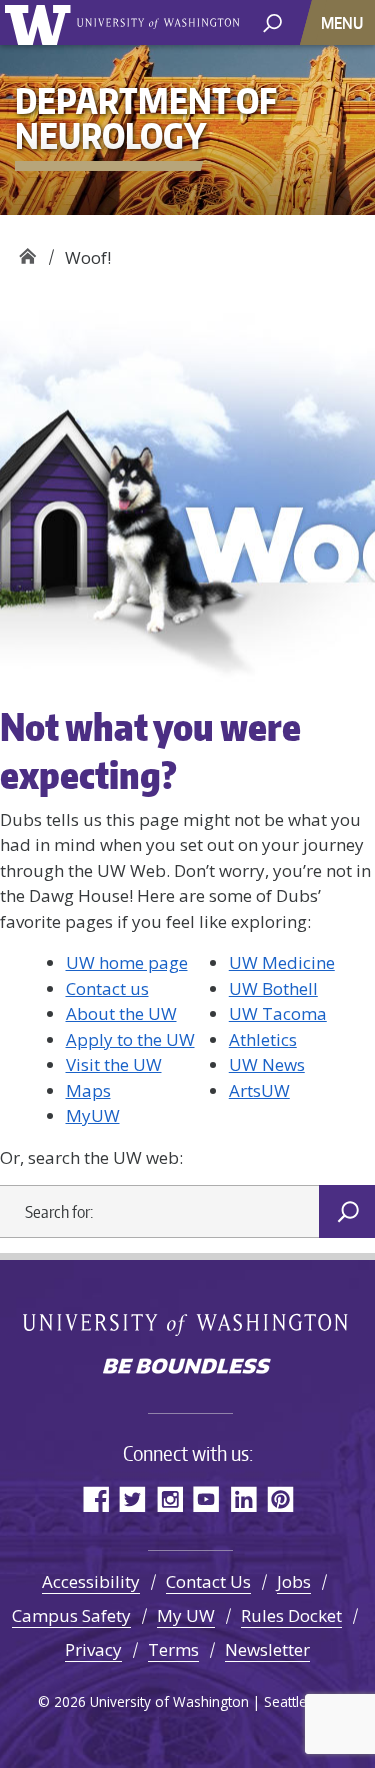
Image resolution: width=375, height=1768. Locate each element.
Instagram (169, 1498)
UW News (267, 1064)
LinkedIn (243, 1498)
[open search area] (272, 21)
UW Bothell (273, 988)
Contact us (107, 988)
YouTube (206, 1498)
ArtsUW (259, 1090)
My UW (186, 1615)
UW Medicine (282, 962)
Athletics (263, 1039)
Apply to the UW (130, 1039)
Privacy (93, 1649)
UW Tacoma (278, 1013)
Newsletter (267, 1649)
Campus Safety (71, 1615)
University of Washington (41, 22)
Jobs (294, 1581)
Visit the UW (114, 1064)
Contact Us (208, 1581)
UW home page (127, 962)
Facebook (95, 1498)
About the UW (121, 1013)
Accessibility (91, 1581)
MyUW (93, 1115)
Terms (173, 1649)
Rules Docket (291, 1615)
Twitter (132, 1498)
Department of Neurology (27, 250)
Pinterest (280, 1498)
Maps (88, 1090)
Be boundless (188, 1368)
